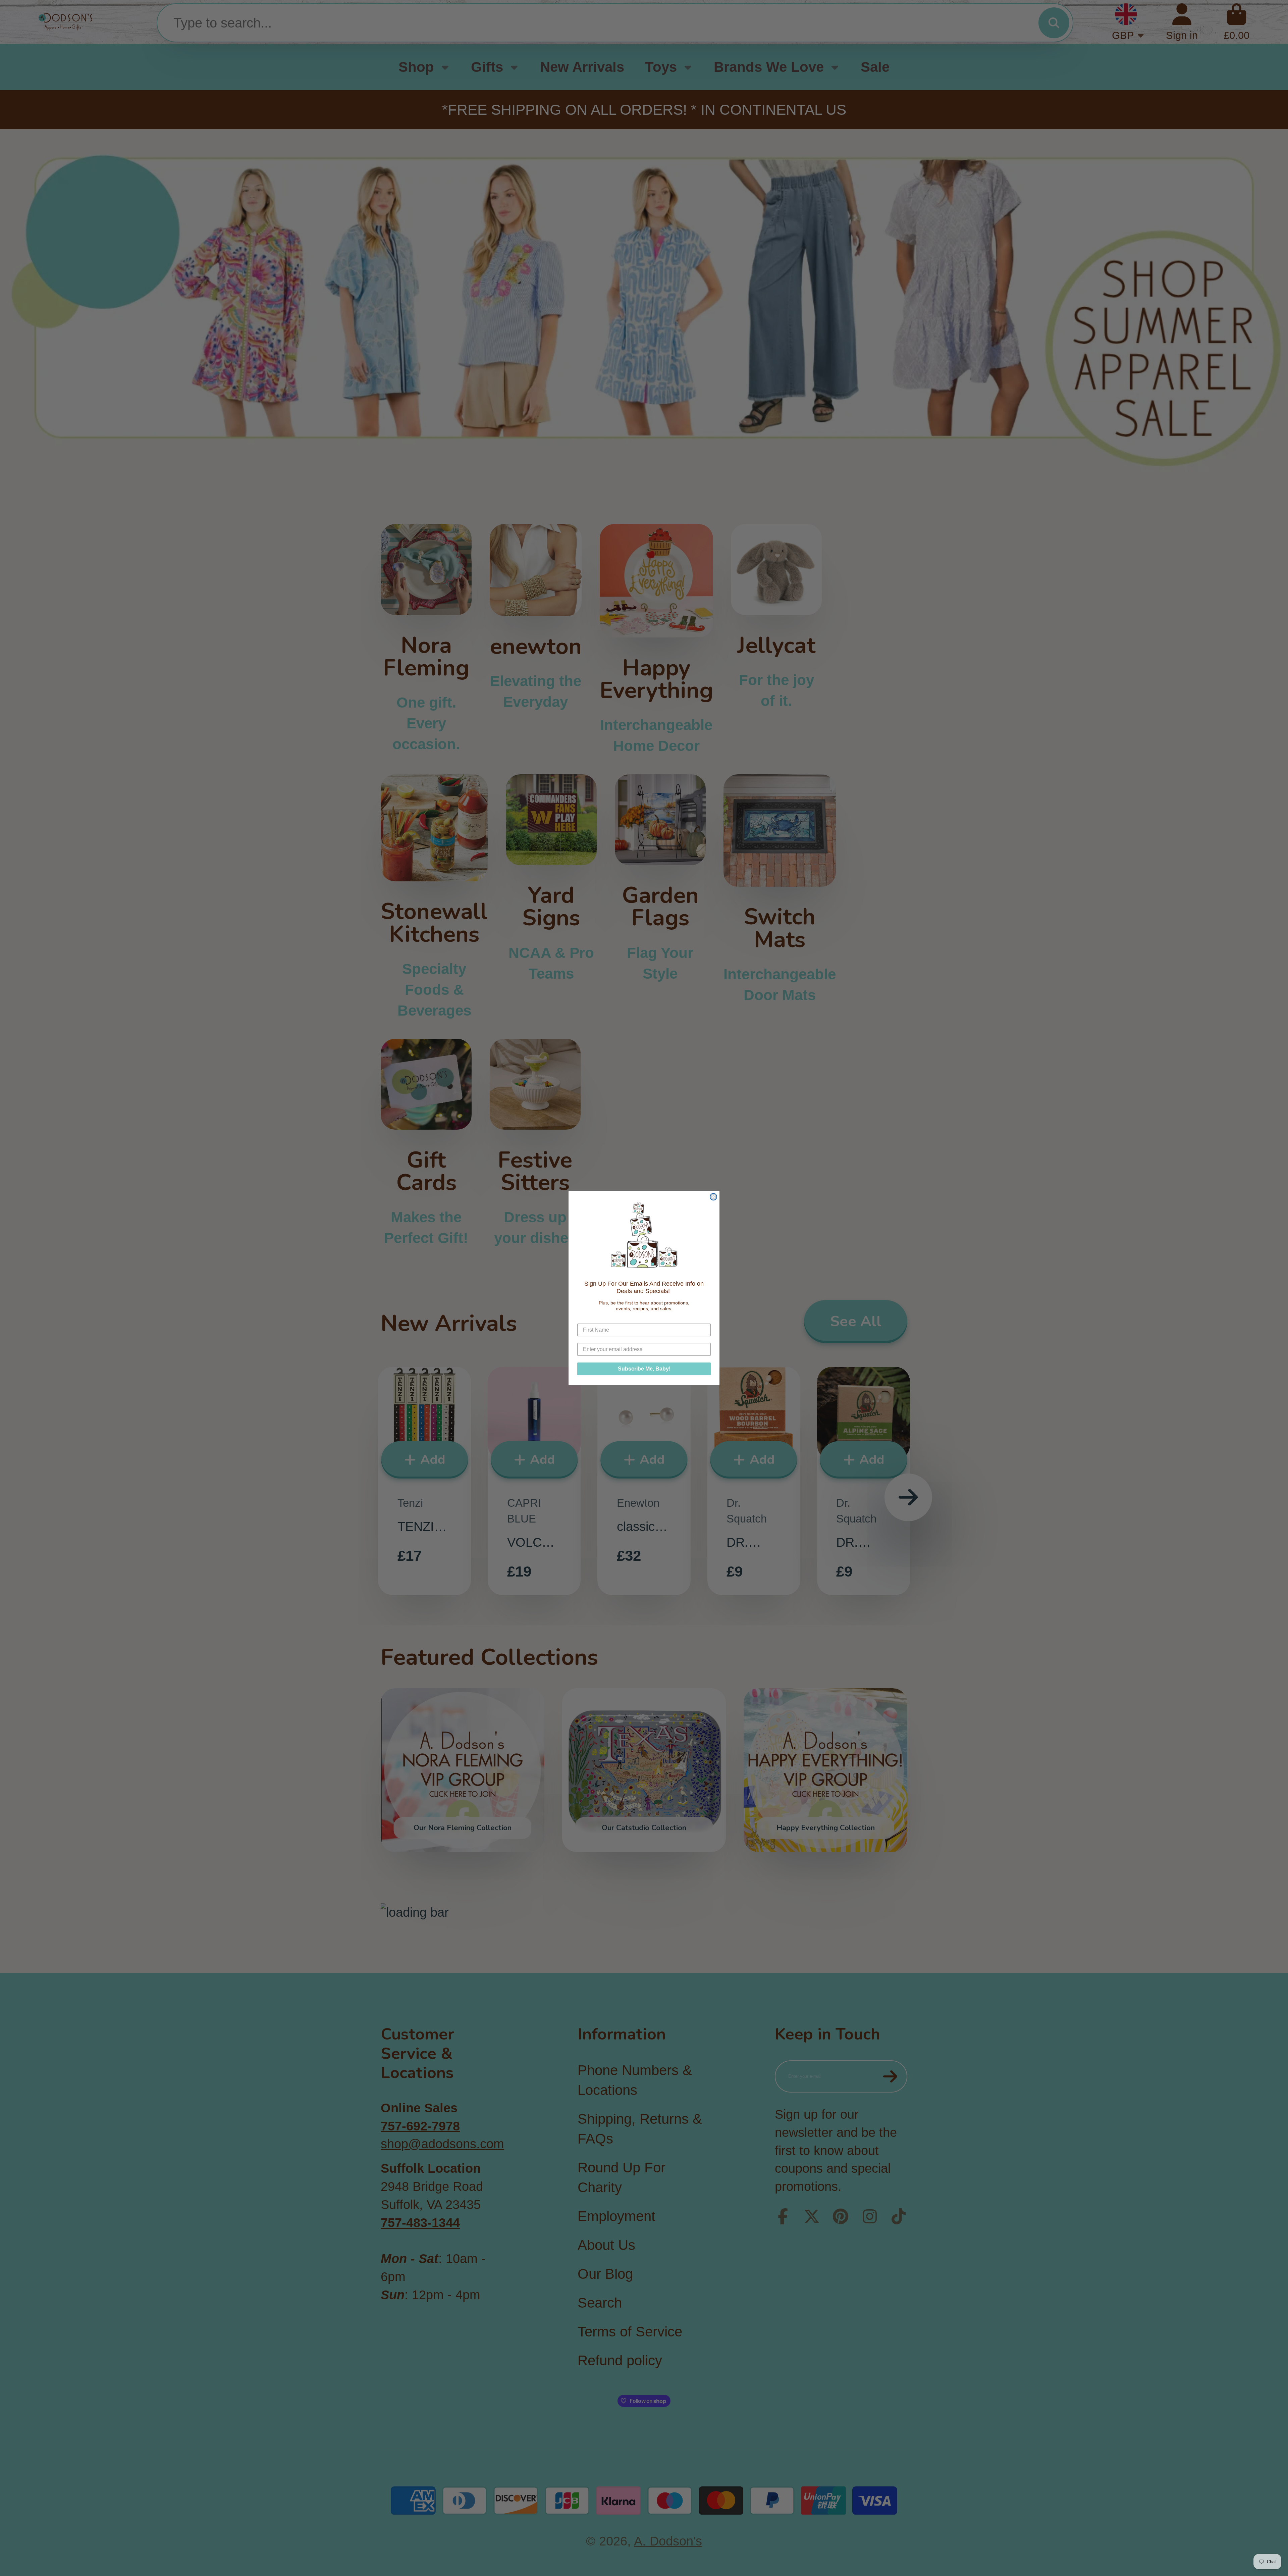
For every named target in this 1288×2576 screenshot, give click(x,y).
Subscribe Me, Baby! (644, 1369)
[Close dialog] (713, 1197)
